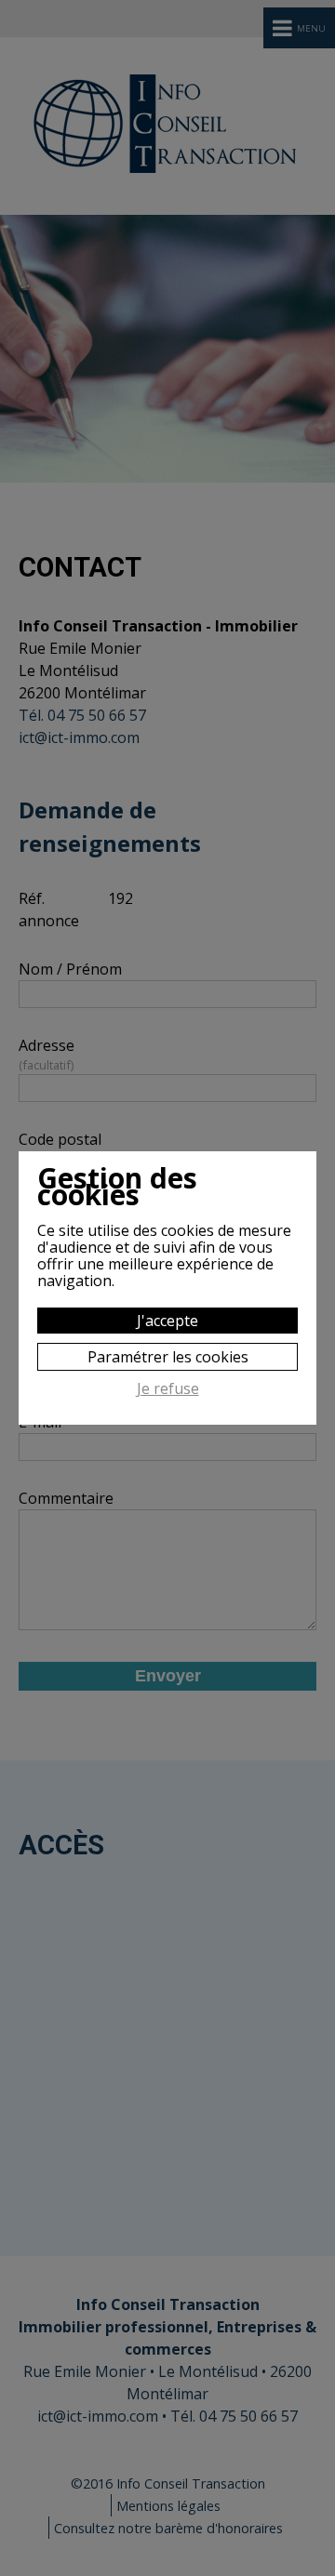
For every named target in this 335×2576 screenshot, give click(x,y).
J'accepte (167, 1321)
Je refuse (168, 1389)
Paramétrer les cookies (168, 1357)
